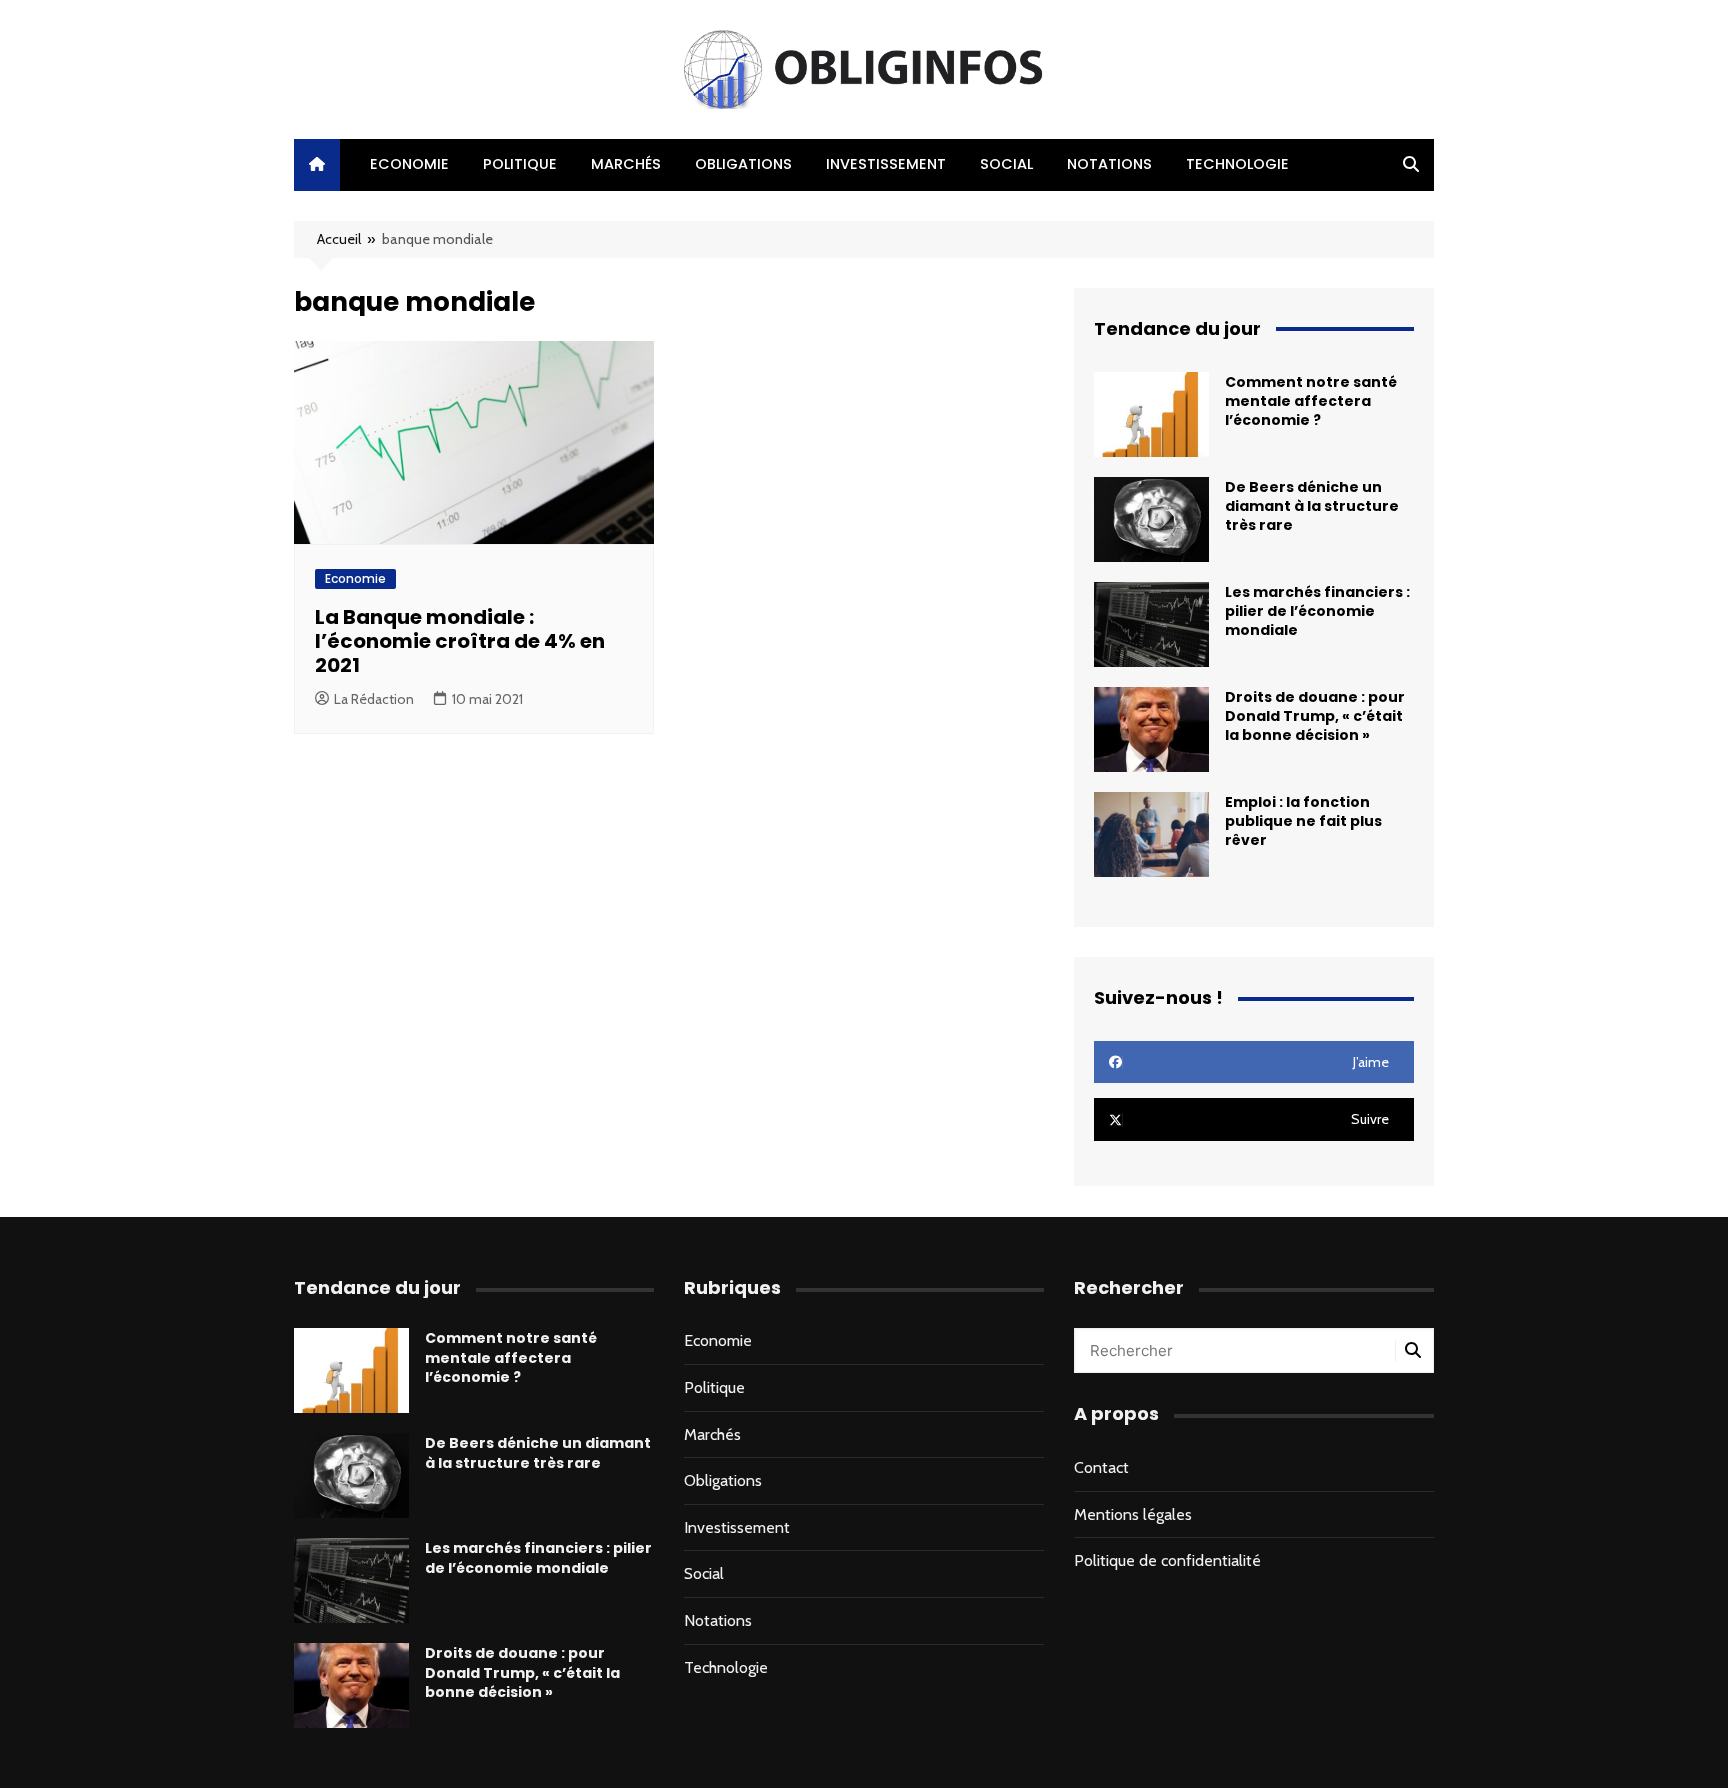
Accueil (339, 239)
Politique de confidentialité (1167, 1560)
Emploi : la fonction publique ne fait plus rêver (1303, 821)
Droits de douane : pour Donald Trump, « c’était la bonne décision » (1315, 716)
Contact (1101, 1467)
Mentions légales (1133, 1514)
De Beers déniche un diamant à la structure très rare (1312, 506)
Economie (409, 164)
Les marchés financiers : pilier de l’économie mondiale (1317, 611)
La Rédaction (374, 699)
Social (1006, 164)
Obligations (743, 164)
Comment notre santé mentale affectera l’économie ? (1311, 401)
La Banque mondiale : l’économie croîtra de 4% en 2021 (460, 641)
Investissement (886, 164)
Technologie (1237, 164)
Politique (520, 164)
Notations (1109, 164)
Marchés (626, 164)
